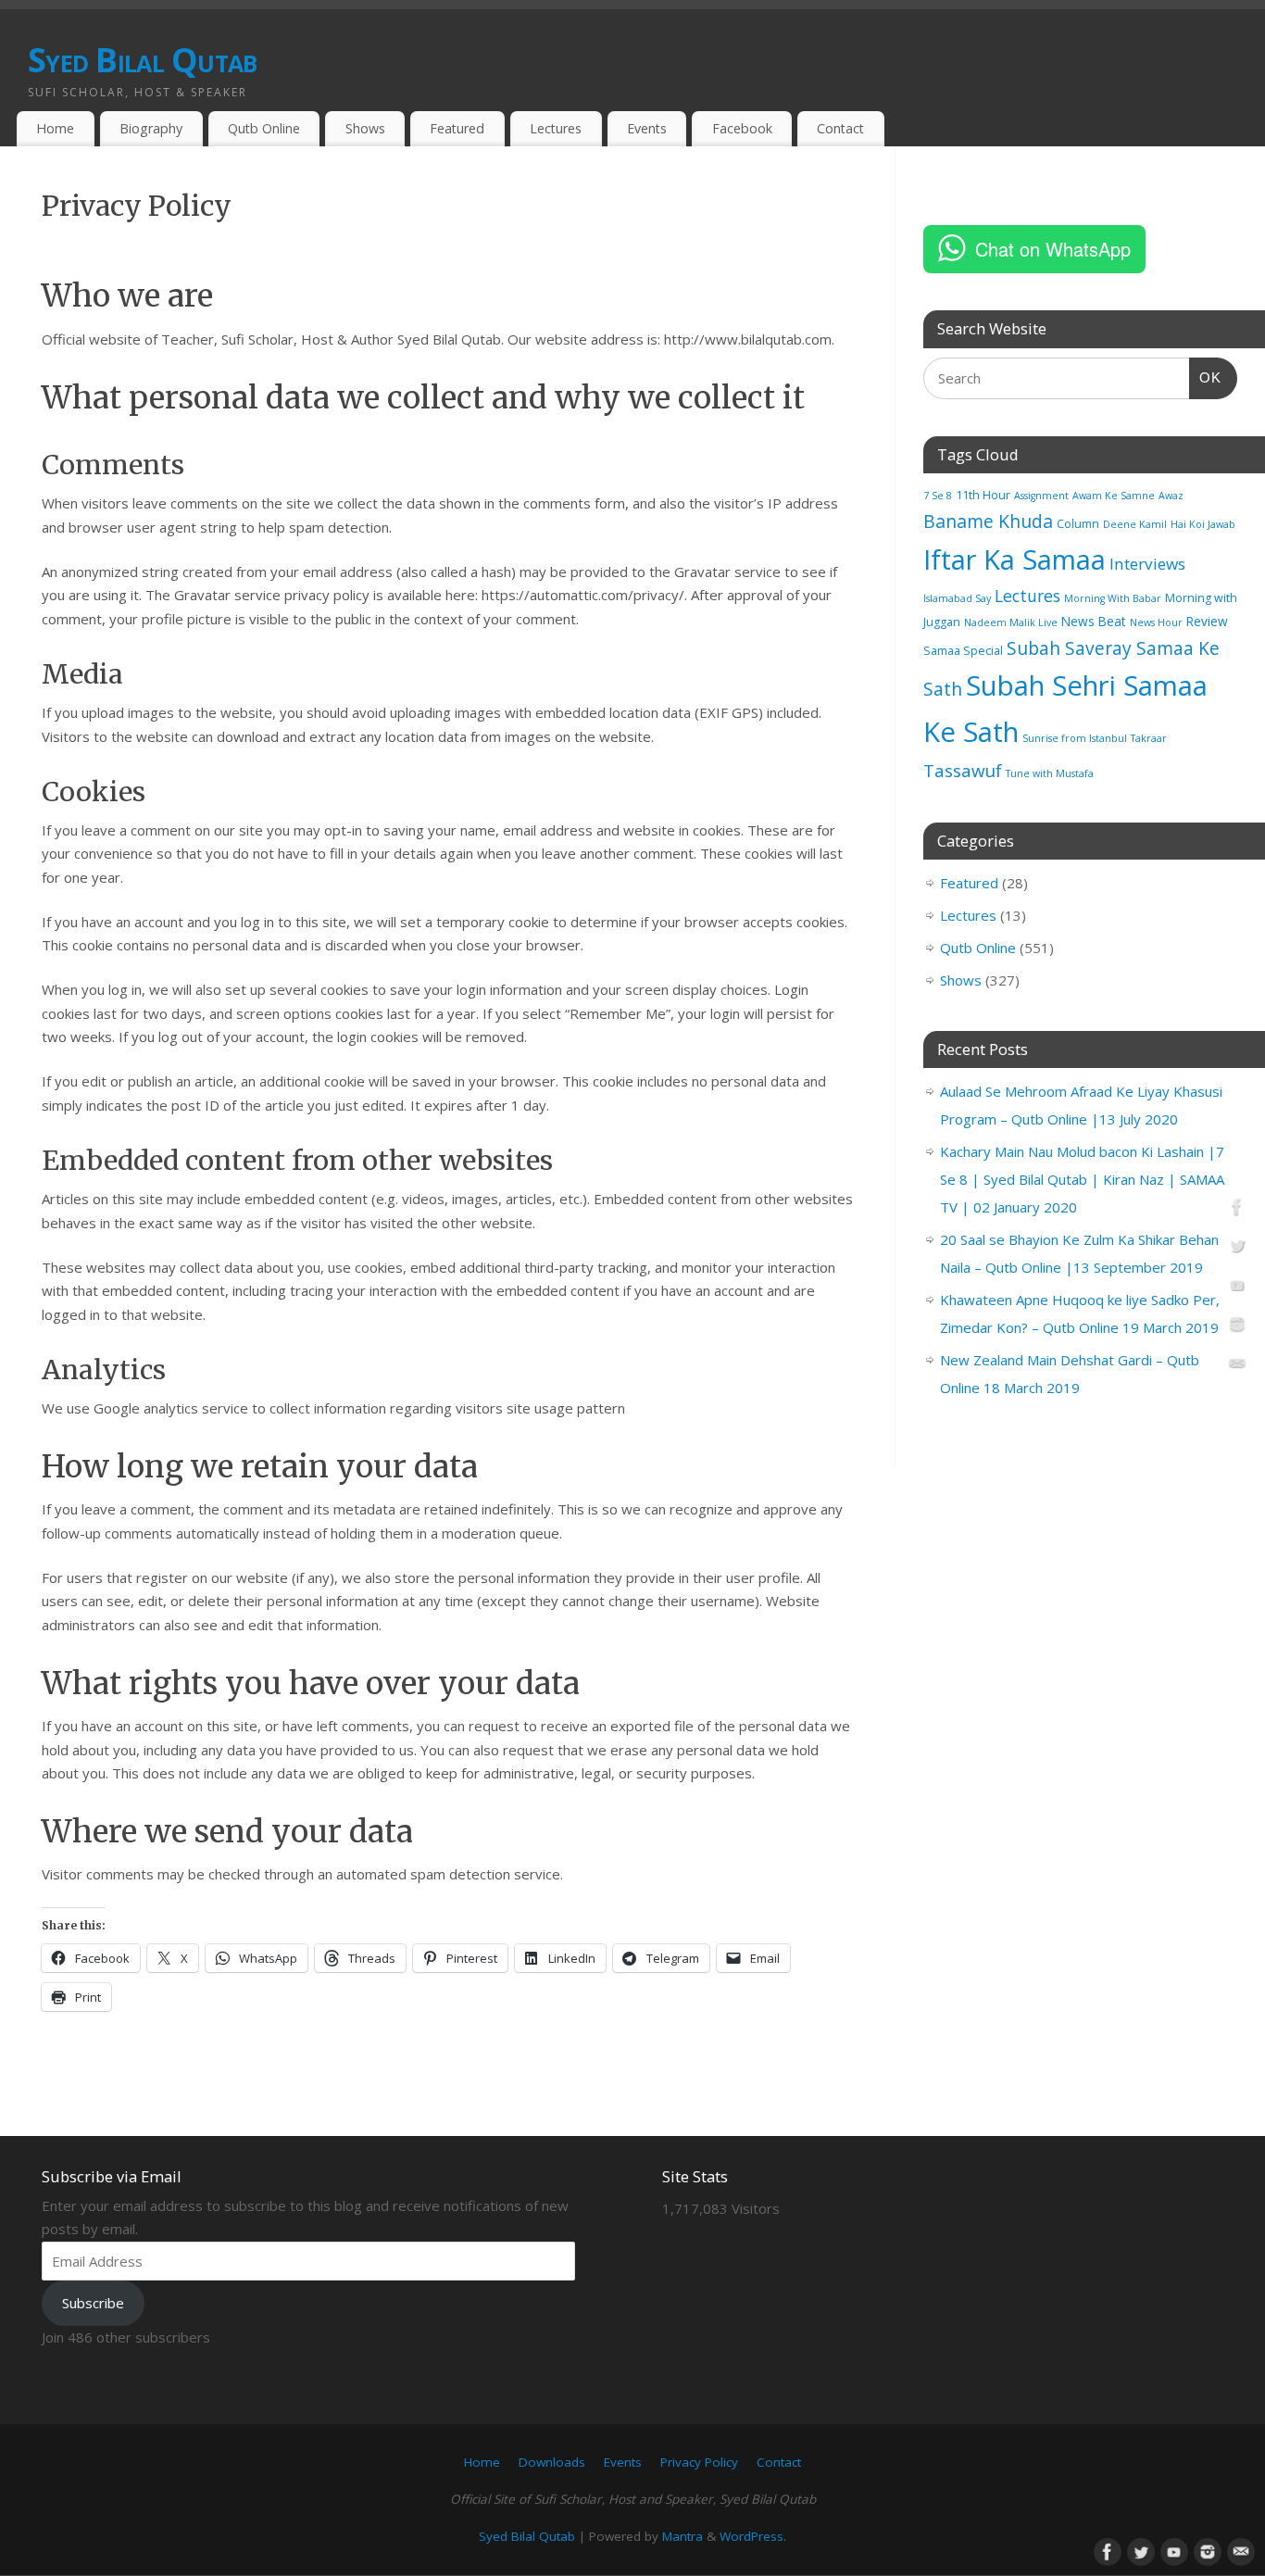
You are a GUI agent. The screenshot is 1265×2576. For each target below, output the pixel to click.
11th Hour (983, 495)
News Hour (1156, 622)
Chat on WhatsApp (1053, 249)
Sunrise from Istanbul (1075, 738)
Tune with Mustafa (1050, 773)
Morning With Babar (1113, 598)
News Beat (1094, 621)
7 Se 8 (938, 496)
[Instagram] (1237, 1327)
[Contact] (1237, 1367)
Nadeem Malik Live (1011, 622)
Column (1078, 524)
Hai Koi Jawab (1203, 524)
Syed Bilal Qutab (142, 60)
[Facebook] (1237, 1210)
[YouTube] (1237, 1288)
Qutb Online (264, 128)
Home (55, 128)
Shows (365, 128)
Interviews (1147, 564)
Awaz (1171, 496)
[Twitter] (1237, 1249)
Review (1207, 621)
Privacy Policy (699, 2462)
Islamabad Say (957, 598)
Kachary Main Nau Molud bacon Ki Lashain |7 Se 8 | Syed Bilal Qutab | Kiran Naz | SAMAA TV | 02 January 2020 (1082, 1179)
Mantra (683, 2536)
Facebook (742, 128)
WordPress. (753, 2536)
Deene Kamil (1135, 524)
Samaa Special (963, 651)
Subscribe (93, 2303)
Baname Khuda (988, 521)
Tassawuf (963, 770)
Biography (151, 128)
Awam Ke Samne (1114, 496)
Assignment (1041, 496)
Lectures (556, 128)
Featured (457, 128)
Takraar (1149, 738)
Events (647, 128)
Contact (840, 128)
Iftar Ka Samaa (1015, 559)
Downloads (552, 2462)
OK (1206, 377)
